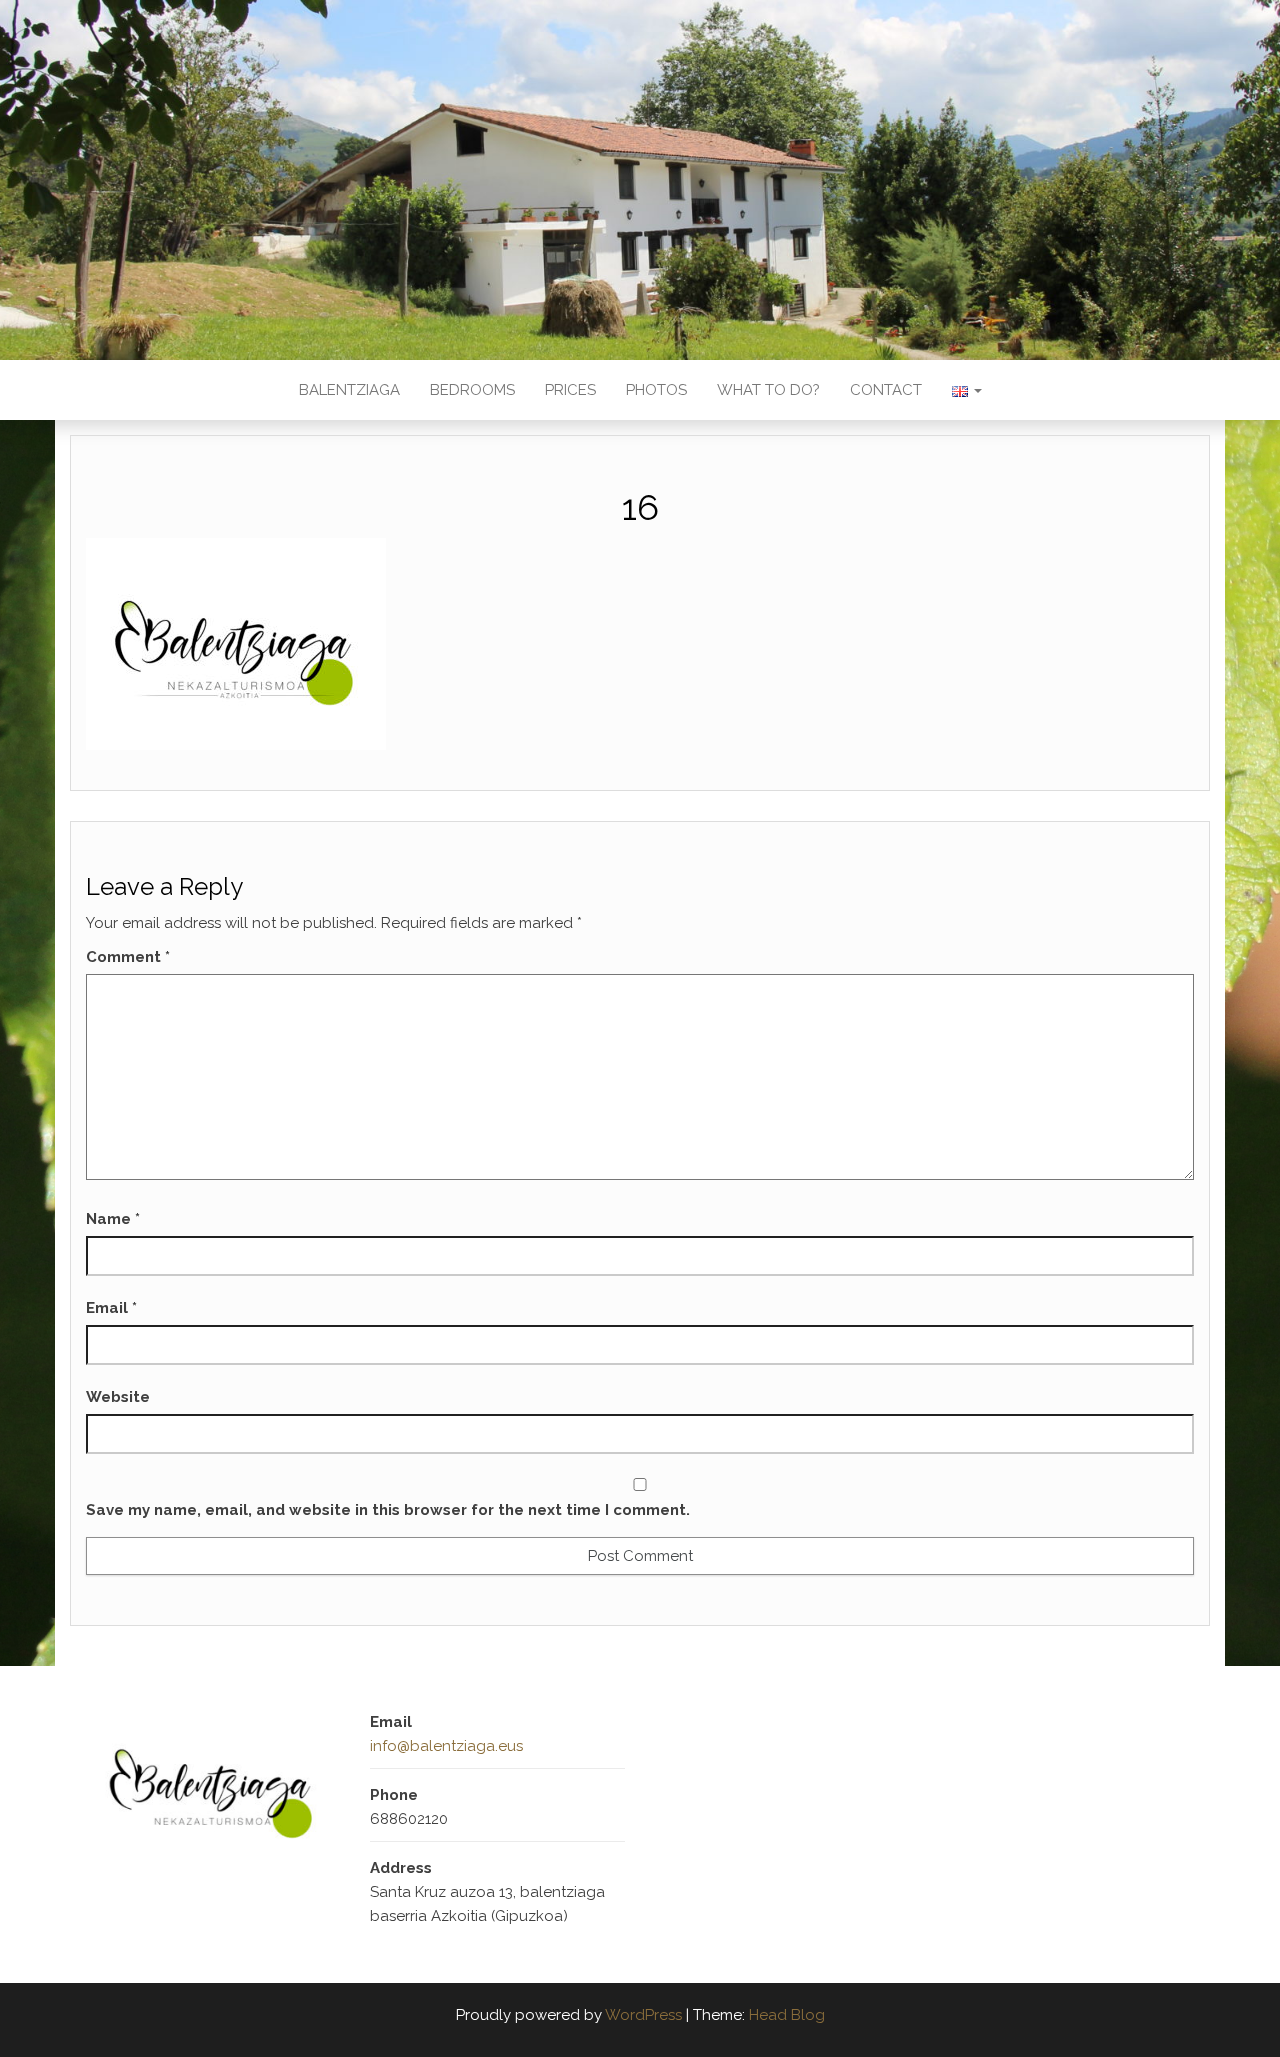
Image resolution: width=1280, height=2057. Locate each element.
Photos (656, 390)
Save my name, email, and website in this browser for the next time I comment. (388, 1510)
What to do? (768, 390)
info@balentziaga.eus (446, 1746)
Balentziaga (349, 390)
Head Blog (787, 2015)
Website (118, 1397)
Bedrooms (472, 390)
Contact (886, 390)
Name (113, 1219)
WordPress (643, 2015)
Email (111, 1308)
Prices (570, 390)
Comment (128, 957)
